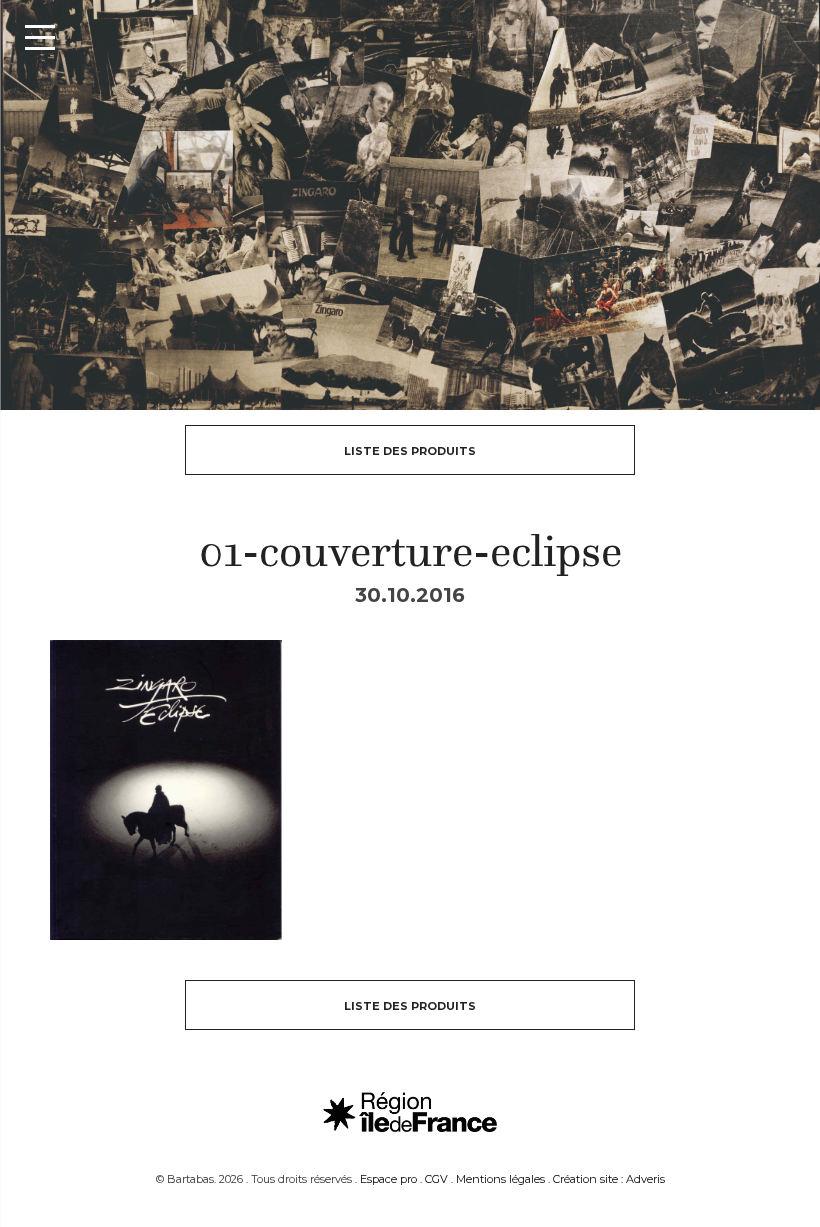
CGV (436, 1179)
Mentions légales (500, 1179)
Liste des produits (410, 451)
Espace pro (388, 1179)
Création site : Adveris (609, 1179)
